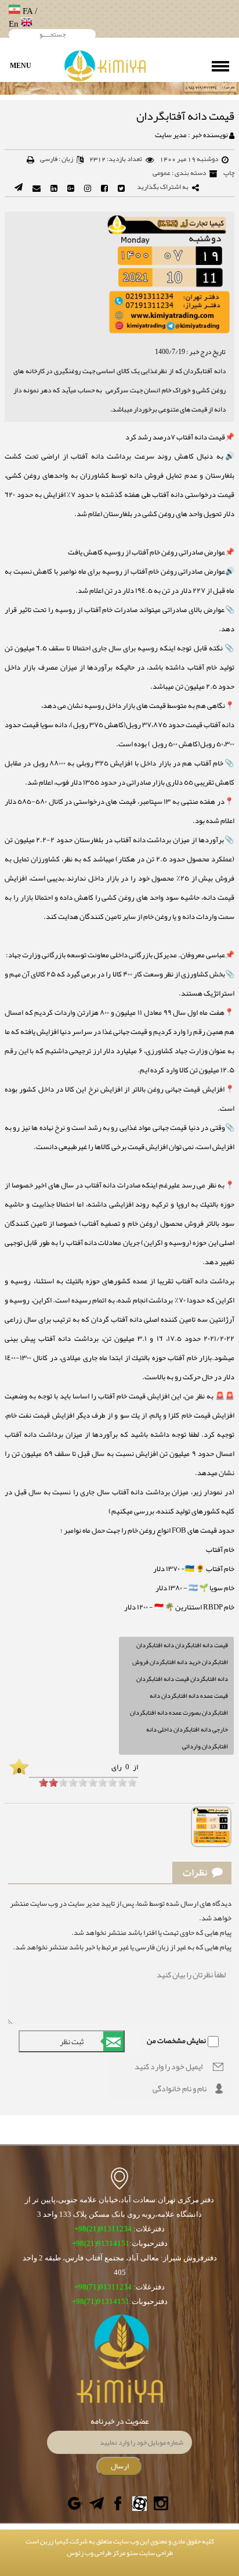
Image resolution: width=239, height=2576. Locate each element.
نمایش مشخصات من (176, 2041)
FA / (29, 11)
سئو (132, 2553)
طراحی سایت (155, 2553)
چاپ (229, 173)
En (15, 24)
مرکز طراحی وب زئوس (96, 2553)
